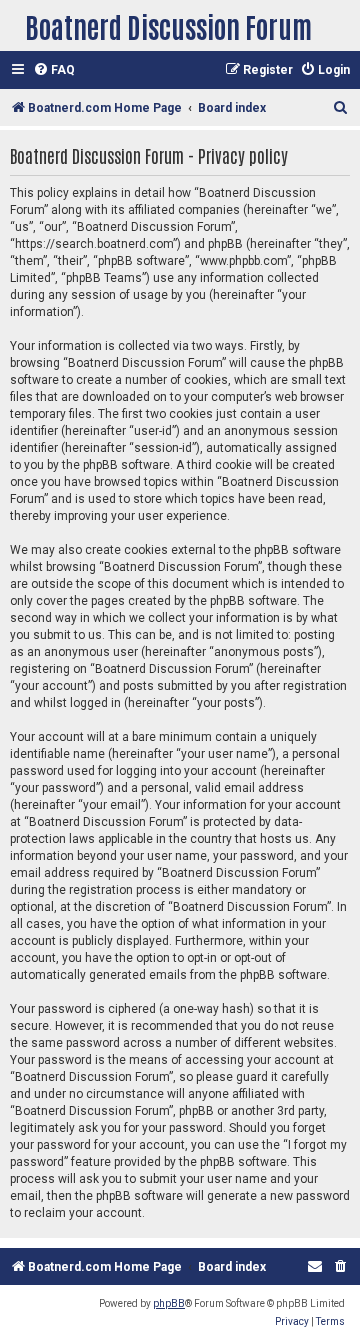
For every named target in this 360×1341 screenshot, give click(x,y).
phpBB (169, 1303)
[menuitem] (54, 70)
